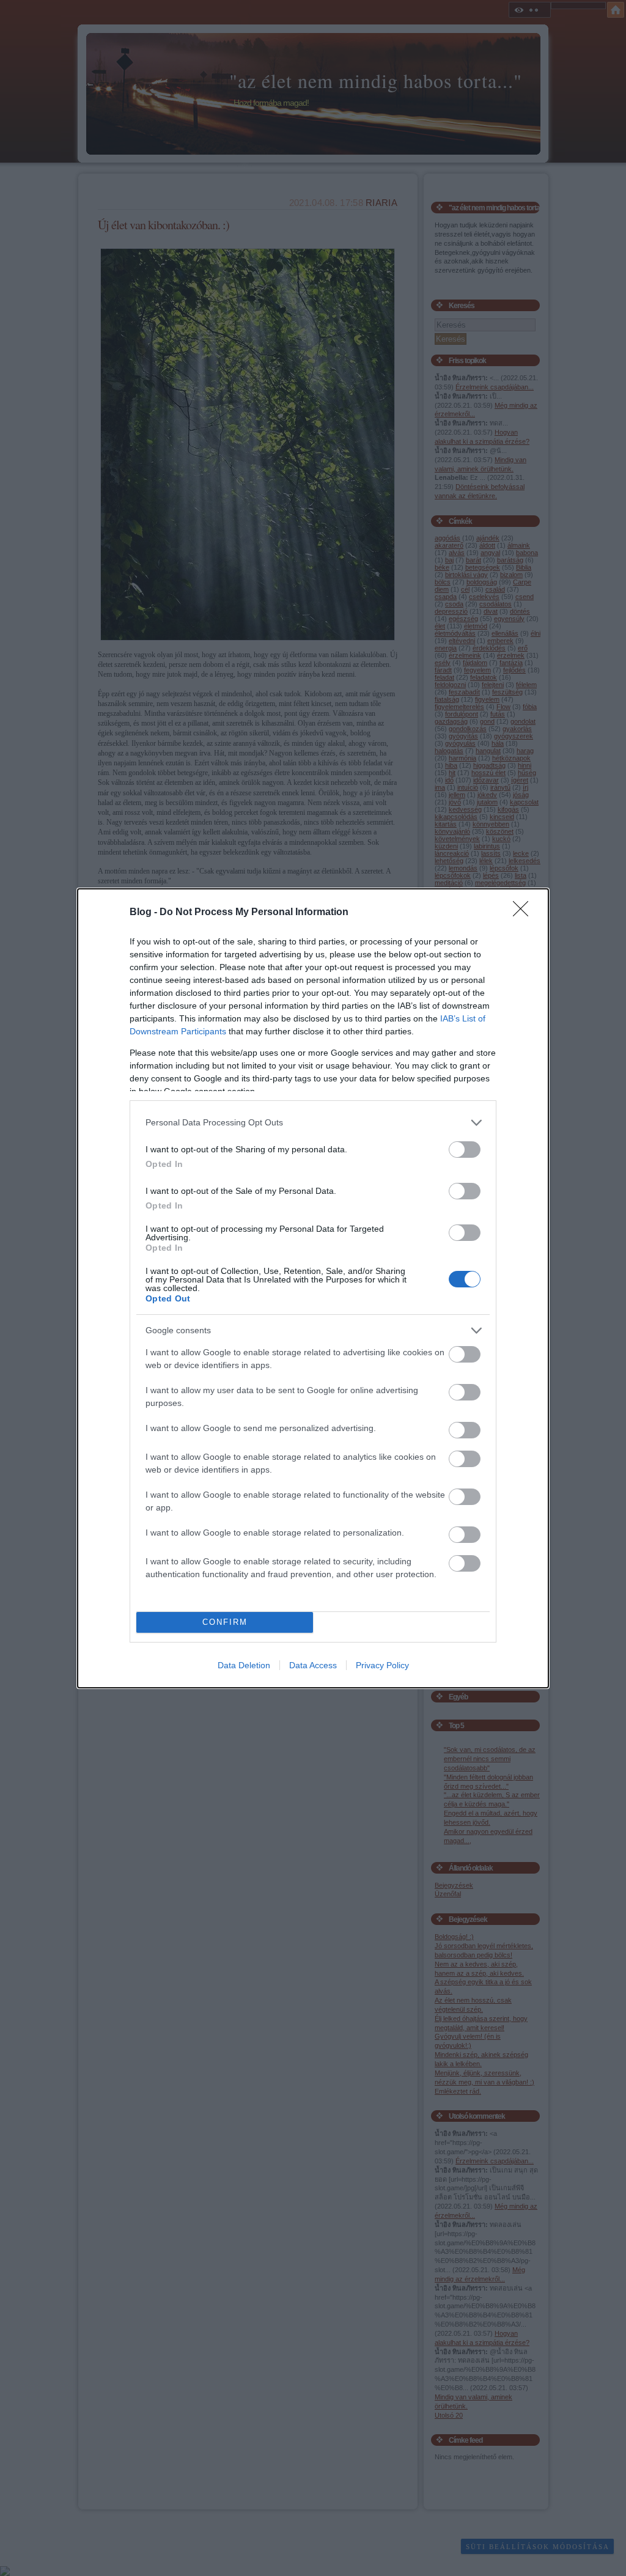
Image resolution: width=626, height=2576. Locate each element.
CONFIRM (225, 1622)
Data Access (313, 1665)
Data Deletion (244, 1665)
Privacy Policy (382, 1665)
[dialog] (313, 1288)
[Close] (525, 913)
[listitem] (313, 1123)
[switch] (465, 1150)
